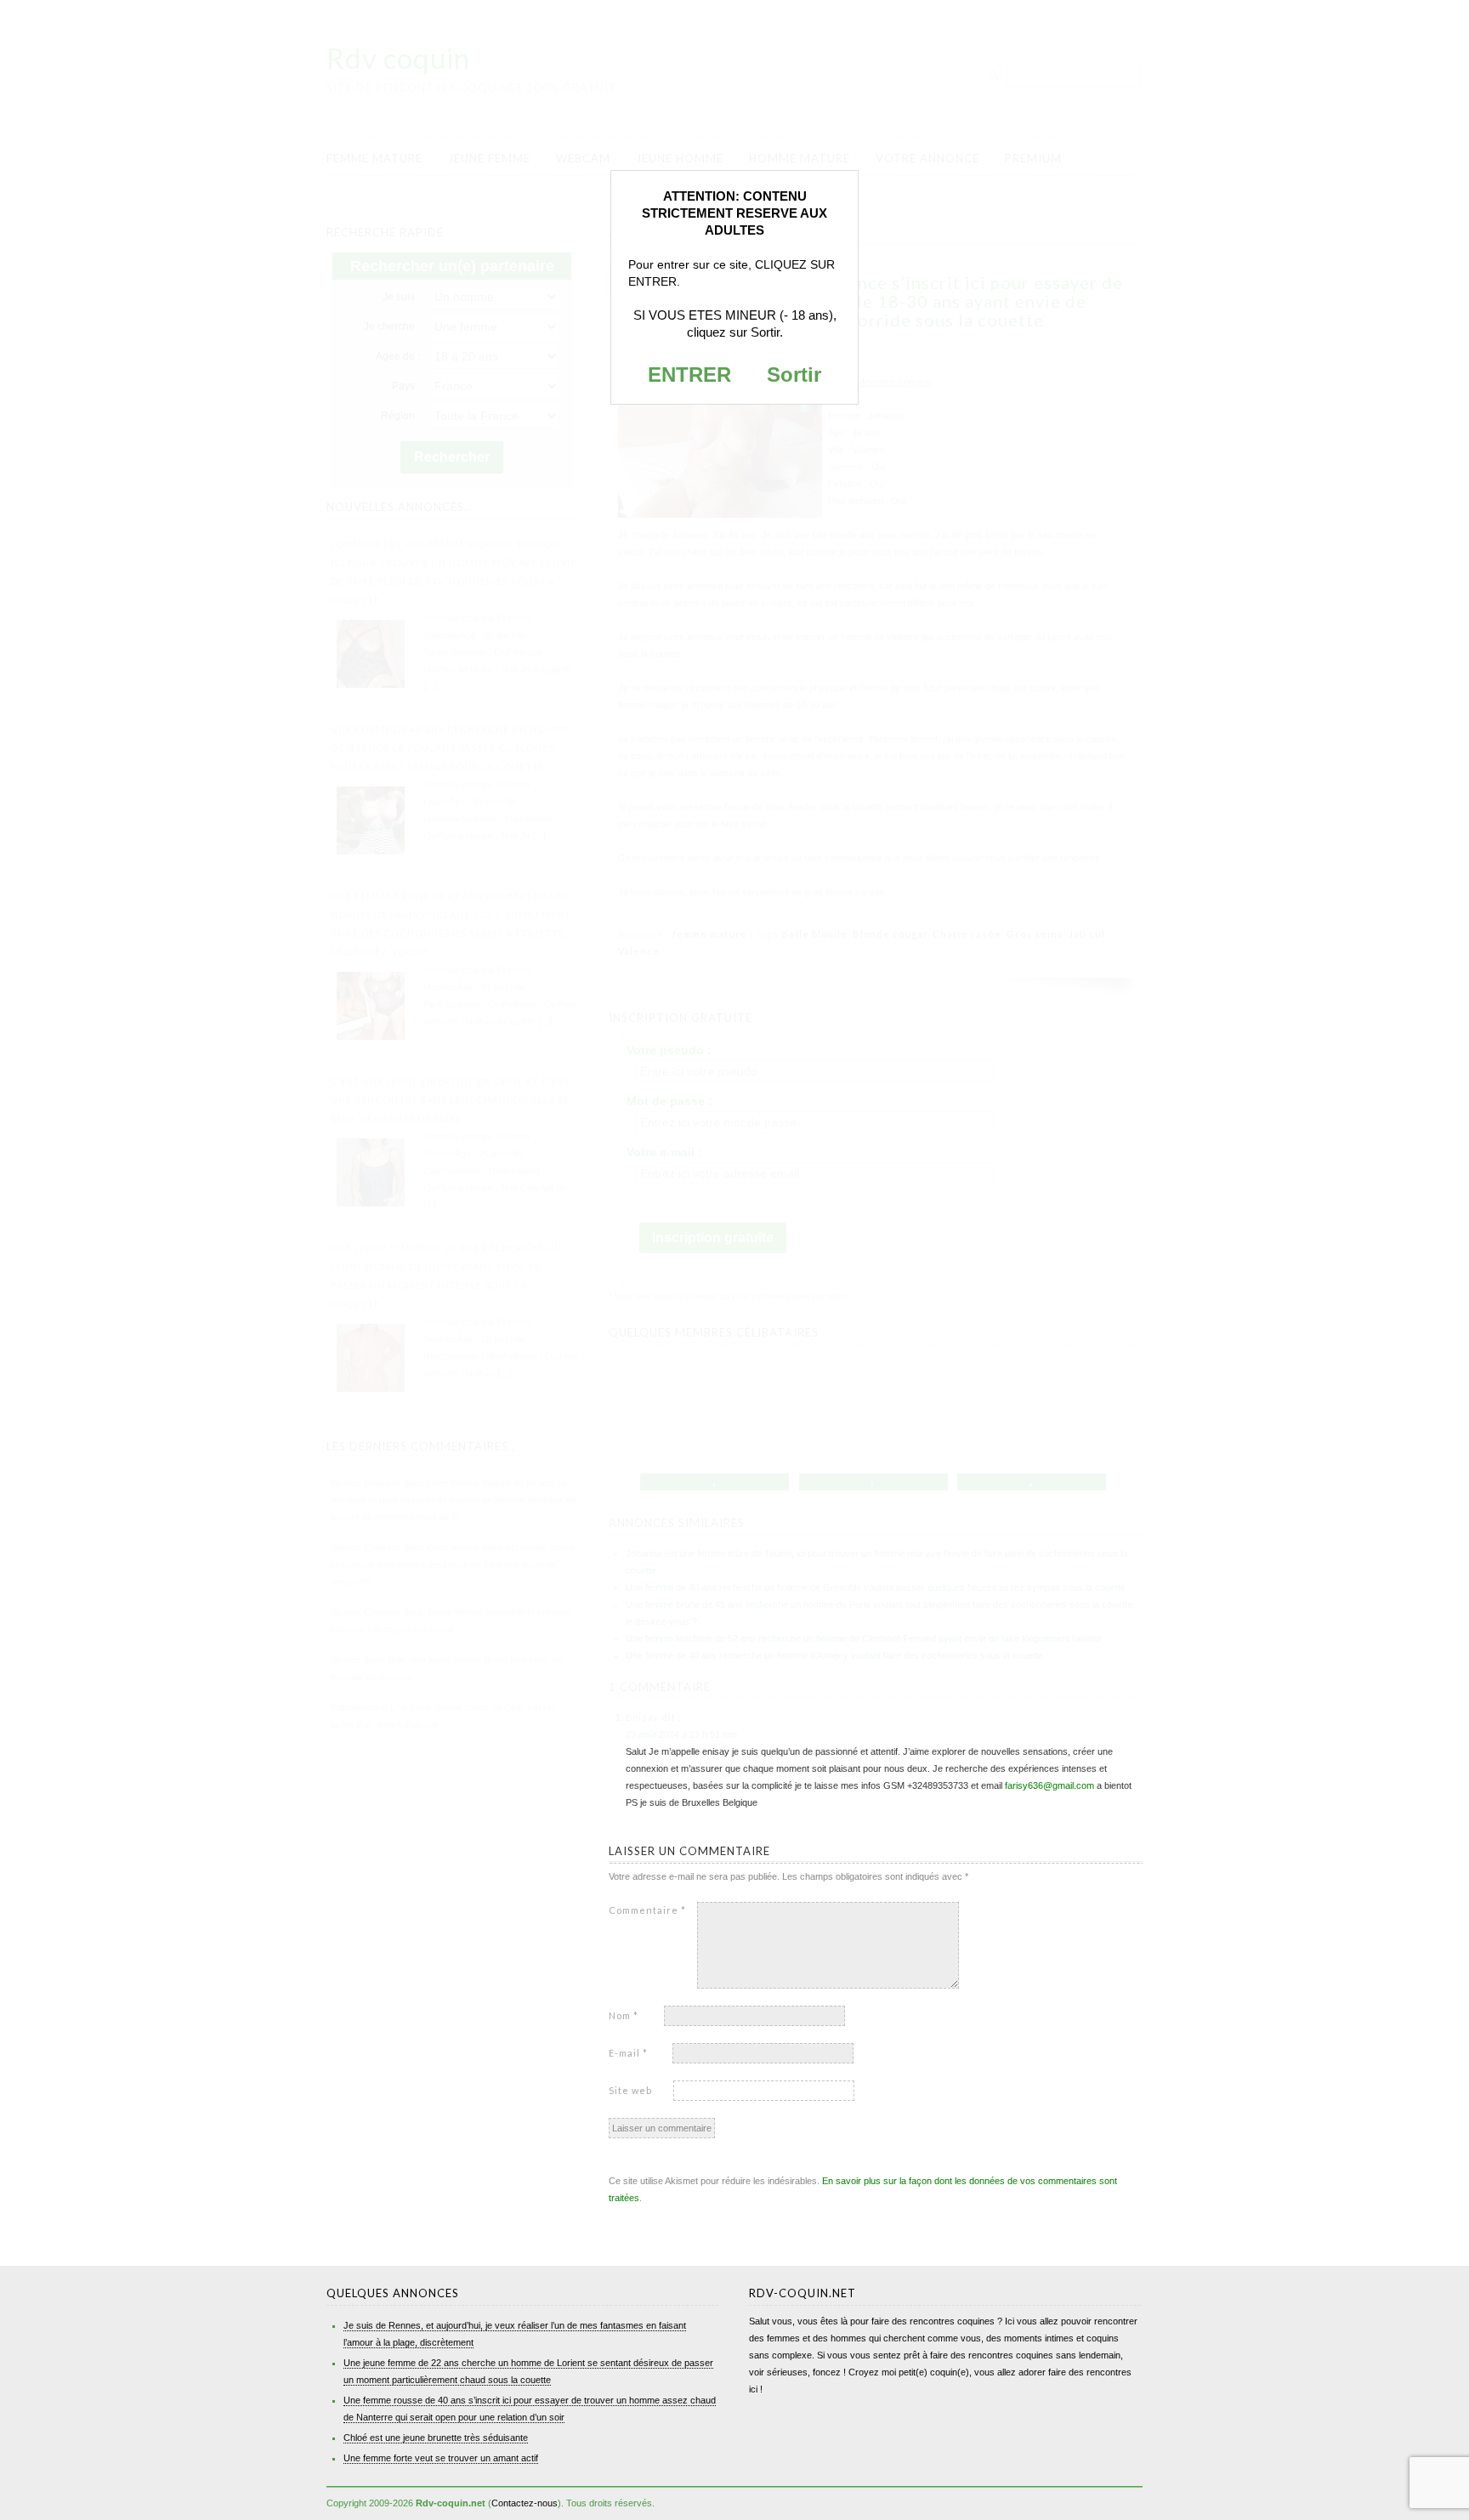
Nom (624, 2015)
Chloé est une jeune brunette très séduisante (436, 2438)
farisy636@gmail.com (1049, 1785)
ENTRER (689, 375)
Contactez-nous (525, 2503)
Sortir (794, 375)
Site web (630, 2090)
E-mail (628, 2053)
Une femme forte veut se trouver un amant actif (441, 2458)
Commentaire (647, 1910)
